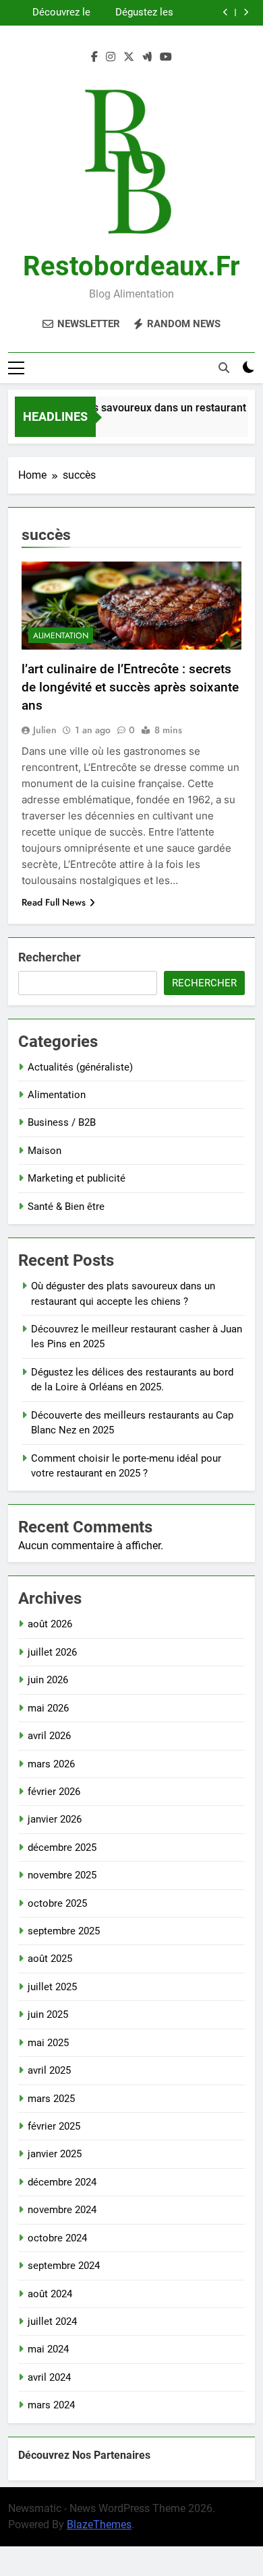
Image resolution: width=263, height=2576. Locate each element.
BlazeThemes (99, 2524)
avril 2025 (49, 2070)
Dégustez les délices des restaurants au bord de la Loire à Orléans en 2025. (134, 13)
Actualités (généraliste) (80, 1067)
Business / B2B (62, 1122)
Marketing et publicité (77, 1178)
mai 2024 (48, 2349)
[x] (129, 57)
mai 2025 (48, 2043)
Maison (45, 1151)
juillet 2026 (52, 1652)
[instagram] (111, 57)
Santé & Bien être (66, 1207)
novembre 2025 (62, 1875)
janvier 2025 (55, 2154)
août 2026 (50, 1624)
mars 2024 (51, 2405)
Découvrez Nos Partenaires (84, 2455)
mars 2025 (51, 2099)
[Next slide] (246, 12)
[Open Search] (224, 368)
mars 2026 (51, 1764)
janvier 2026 (55, 1819)
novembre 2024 (62, 2210)
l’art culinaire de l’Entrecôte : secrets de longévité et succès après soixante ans (130, 687)
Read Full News (54, 902)
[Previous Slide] (226, 12)
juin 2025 (48, 2014)
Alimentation (61, 636)
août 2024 (50, 2294)
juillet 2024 (52, 2321)
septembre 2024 (64, 2266)
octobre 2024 (57, 2238)
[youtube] (166, 57)
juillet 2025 (52, 1987)
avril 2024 (49, 2377)
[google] (147, 57)
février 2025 (54, 2126)
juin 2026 (48, 1680)
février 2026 (54, 1792)
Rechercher (50, 957)
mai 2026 (48, 1708)
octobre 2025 (57, 1903)
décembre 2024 (62, 2182)
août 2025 (50, 1959)
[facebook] (94, 57)
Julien (45, 730)
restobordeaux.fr (131, 266)
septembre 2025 (64, 1931)
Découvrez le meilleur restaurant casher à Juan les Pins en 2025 (50, 13)
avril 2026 (49, 1736)
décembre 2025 (62, 1848)
